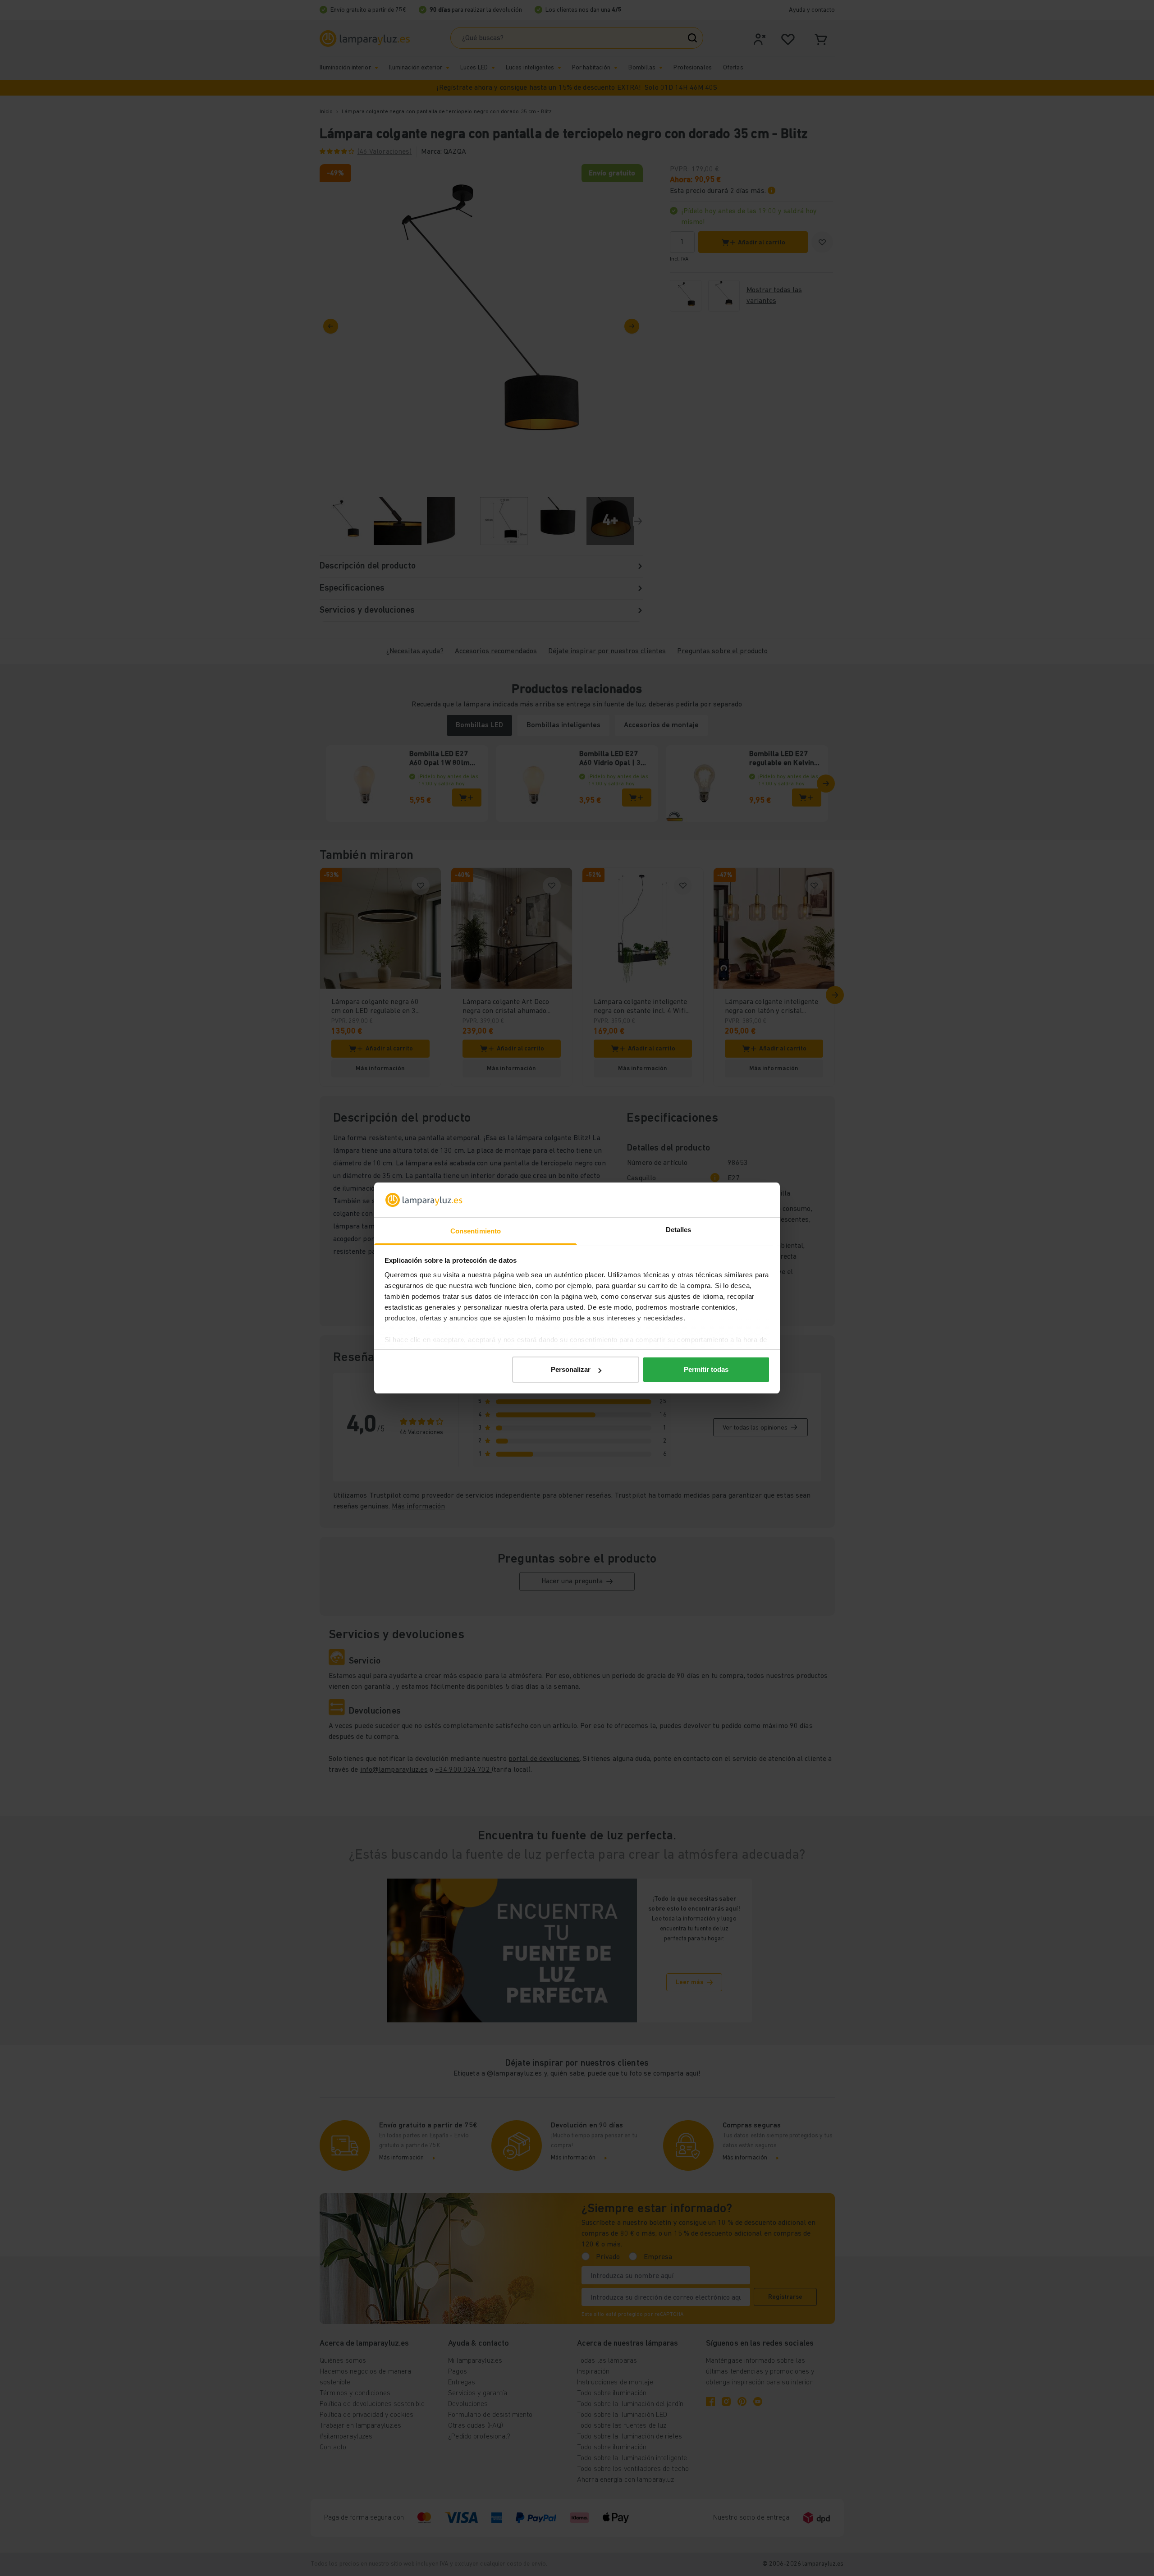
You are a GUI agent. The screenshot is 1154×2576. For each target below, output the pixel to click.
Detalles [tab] (679, 1230)
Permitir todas (706, 1369)
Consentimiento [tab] (476, 1231)
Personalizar (571, 1369)
